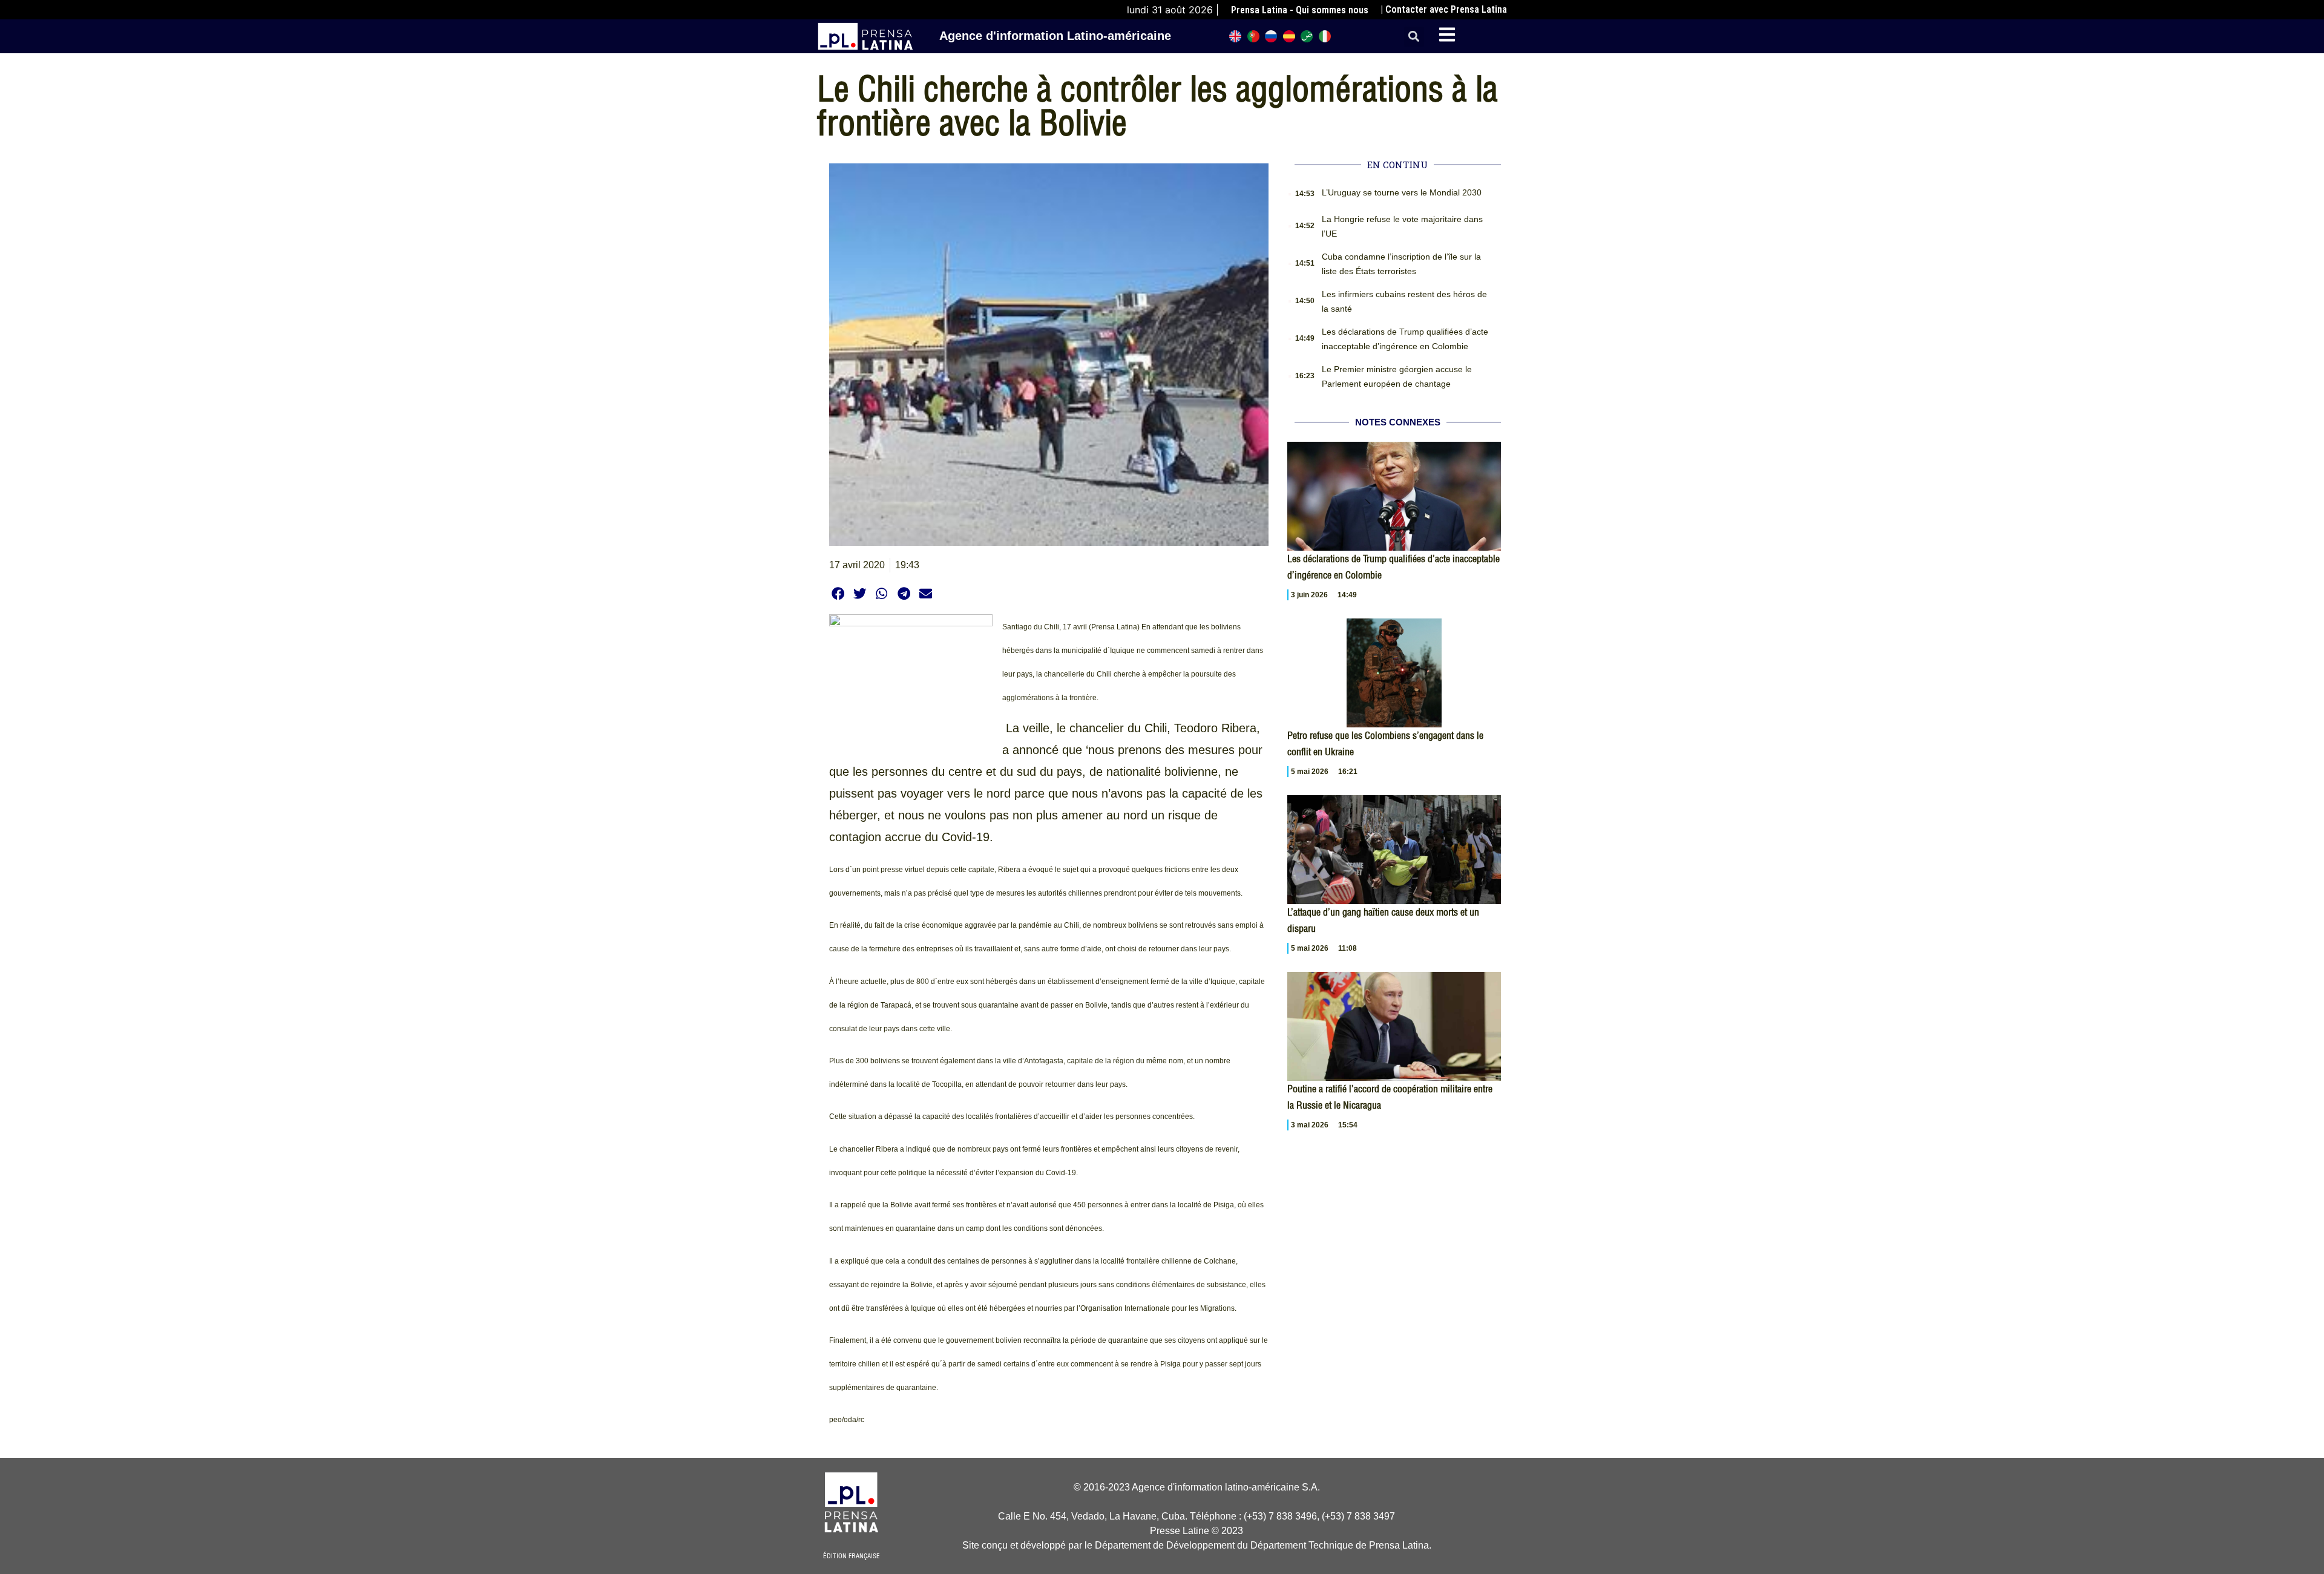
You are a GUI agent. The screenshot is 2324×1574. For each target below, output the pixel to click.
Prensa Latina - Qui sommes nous (1300, 10)
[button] (1414, 37)
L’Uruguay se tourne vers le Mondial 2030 (1402, 192)
